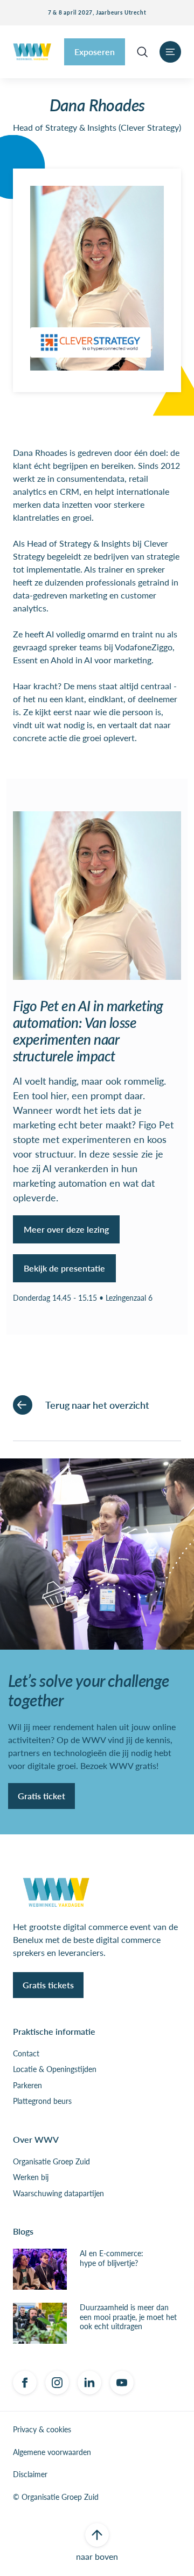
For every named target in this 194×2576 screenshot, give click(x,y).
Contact (26, 2054)
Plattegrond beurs (42, 2101)
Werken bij (31, 2177)
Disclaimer (30, 2474)
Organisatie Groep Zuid (51, 2162)
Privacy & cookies (42, 2430)
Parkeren (27, 2086)
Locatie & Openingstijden (55, 2069)
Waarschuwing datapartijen (58, 2194)
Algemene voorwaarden (52, 2452)
